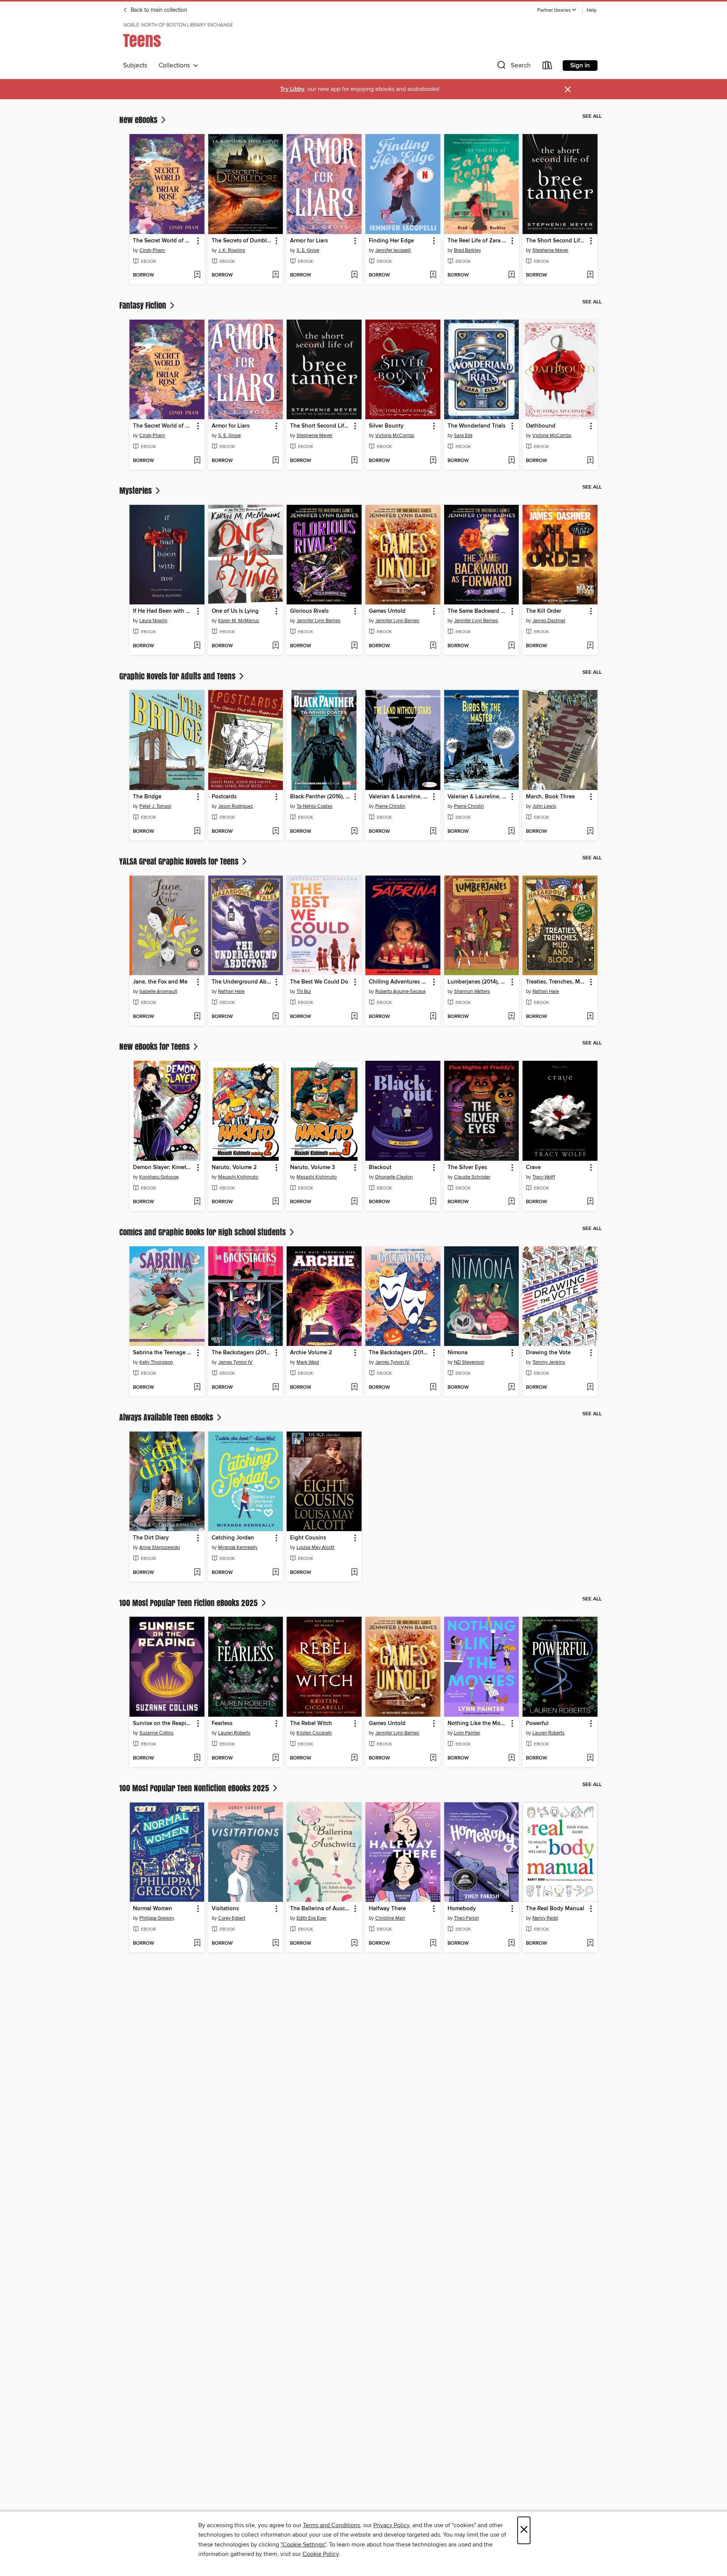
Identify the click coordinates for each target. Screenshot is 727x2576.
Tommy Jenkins (549, 1362)
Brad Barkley (467, 250)
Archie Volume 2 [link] (311, 1353)
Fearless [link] (222, 1724)
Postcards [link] (224, 797)
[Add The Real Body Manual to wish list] (590, 1944)
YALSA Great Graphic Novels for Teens (180, 861)
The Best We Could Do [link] (319, 982)
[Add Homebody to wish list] (511, 1944)
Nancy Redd (545, 1918)
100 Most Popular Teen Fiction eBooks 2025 (190, 1603)
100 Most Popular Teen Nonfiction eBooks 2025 (195, 1788)
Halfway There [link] (387, 1909)
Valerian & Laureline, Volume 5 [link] (478, 797)
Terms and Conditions (332, 2525)
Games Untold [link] (387, 611)
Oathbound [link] (541, 426)
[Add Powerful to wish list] (590, 1758)
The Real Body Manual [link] (555, 1909)
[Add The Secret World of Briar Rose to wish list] (197, 275)
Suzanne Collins (156, 1733)
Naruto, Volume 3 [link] (313, 1168)
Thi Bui (304, 991)
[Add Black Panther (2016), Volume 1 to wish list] (354, 832)
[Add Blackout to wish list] (433, 1202)
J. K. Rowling (232, 250)
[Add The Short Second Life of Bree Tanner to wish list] (590, 275)
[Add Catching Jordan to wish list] (275, 1573)
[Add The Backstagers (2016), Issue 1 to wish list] (275, 1388)
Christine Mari (390, 1918)
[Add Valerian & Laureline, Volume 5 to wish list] (511, 832)
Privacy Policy (391, 2525)
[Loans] (548, 67)
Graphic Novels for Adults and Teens (178, 676)
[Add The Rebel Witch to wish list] (354, 1758)
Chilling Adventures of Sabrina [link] (399, 982)
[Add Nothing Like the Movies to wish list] (511, 1758)
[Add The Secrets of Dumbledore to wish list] (275, 275)
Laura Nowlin (153, 621)
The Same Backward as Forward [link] (478, 611)
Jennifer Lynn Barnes (318, 621)
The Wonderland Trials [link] (477, 426)
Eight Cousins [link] (308, 1538)
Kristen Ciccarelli (314, 1733)
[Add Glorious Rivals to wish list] (354, 646)
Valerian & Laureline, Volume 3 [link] (399, 797)
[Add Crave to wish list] (590, 1202)
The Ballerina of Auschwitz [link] (321, 1909)
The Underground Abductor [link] (242, 982)
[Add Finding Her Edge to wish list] (433, 275)
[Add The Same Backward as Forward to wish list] (511, 646)
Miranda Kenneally (238, 1547)
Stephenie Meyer (550, 250)
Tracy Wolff (544, 1177)
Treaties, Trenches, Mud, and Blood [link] (556, 982)
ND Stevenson (469, 1362)
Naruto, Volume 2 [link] (234, 1168)
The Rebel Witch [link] (311, 1724)
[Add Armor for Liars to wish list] (354, 275)
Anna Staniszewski (160, 1547)
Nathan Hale (231, 991)
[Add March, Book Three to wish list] (590, 832)
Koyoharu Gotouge (159, 1177)
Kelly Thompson (156, 1362)
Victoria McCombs (395, 436)
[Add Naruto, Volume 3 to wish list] (354, 1202)
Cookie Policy (321, 2554)
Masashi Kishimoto (238, 1177)
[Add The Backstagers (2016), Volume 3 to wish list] (433, 1388)
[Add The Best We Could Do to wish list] (354, 1017)
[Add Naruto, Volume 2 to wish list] (275, 1202)
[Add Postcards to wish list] (275, 832)
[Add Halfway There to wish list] (433, 1944)
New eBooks (139, 120)
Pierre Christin (390, 806)
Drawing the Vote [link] (548, 1353)
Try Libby (292, 89)
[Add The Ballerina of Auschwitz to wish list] (354, 1944)
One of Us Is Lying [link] (235, 611)
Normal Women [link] (153, 1909)
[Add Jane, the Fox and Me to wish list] (197, 1017)
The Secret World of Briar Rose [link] (163, 241)
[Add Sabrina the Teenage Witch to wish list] (197, 1388)
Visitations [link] (225, 1909)
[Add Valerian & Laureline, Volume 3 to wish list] (433, 832)
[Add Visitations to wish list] (275, 1944)
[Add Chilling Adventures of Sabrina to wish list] (433, 1017)
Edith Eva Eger (311, 1918)
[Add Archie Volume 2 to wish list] (354, 1388)
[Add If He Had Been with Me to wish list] (197, 646)
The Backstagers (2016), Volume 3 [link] (399, 1353)
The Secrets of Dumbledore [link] (242, 241)
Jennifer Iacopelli (393, 250)
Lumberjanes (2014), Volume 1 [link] (478, 982)
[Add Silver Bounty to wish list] (433, 461)
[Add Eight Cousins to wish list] (354, 1573)
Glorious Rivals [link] (309, 611)
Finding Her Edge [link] (391, 241)
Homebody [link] (462, 1909)
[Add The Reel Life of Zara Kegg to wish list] (511, 275)
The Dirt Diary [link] (151, 1538)
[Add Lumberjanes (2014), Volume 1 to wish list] (511, 1017)
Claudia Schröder (472, 1177)
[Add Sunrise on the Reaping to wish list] (197, 1758)
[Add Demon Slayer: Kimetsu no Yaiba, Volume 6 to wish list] (197, 1202)
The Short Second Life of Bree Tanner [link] (556, 241)
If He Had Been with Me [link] (163, 611)
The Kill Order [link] (544, 611)
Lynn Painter (467, 1733)
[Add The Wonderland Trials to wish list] (511, 461)
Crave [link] (533, 1168)
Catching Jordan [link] (233, 1538)
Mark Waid (308, 1362)
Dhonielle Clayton (394, 1177)
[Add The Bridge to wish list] (197, 832)
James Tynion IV (235, 1362)
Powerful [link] (537, 1724)
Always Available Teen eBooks (167, 1417)
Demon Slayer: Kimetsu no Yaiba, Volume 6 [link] (163, 1168)
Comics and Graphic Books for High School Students (204, 1232)
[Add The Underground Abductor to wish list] (275, 1017)
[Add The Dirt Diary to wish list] (197, 1573)
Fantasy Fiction (144, 305)
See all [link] (592, 116)
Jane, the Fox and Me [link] (160, 982)
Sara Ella (463, 436)
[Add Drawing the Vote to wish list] (590, 1388)
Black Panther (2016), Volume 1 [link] (321, 797)
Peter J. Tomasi (155, 806)
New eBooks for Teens (155, 1046)
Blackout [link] (380, 1168)
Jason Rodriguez (236, 806)
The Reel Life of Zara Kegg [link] (478, 241)
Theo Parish (466, 1918)
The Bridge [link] (147, 797)
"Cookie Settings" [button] (303, 2545)
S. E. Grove (308, 250)
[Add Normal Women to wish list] (197, 1944)
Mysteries (137, 490)
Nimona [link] (458, 1353)
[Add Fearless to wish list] (275, 1758)
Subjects (135, 66)
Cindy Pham (152, 250)
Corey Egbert (232, 1918)
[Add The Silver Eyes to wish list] (511, 1202)
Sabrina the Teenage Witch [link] (163, 1353)
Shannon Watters (472, 991)
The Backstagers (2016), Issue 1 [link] (242, 1353)
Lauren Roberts (234, 1733)
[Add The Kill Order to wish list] (590, 646)
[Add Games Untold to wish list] (433, 646)
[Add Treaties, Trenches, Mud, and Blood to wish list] (590, 1017)
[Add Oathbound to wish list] (590, 461)
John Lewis (544, 806)
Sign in (580, 66)
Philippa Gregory (157, 1918)
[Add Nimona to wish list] (511, 1388)
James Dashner (549, 621)
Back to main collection (158, 10)
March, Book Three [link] (550, 797)
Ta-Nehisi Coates (314, 806)
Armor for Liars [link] (309, 241)
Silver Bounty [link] (386, 426)
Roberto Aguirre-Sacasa (400, 991)
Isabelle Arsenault (158, 991)
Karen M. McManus (239, 621)
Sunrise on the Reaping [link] (163, 1724)
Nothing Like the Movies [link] (478, 1724)
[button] (557, 10)
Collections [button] (176, 66)
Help (591, 10)
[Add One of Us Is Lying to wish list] (275, 646)
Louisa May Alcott (315, 1547)
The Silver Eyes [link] (467, 1168)
